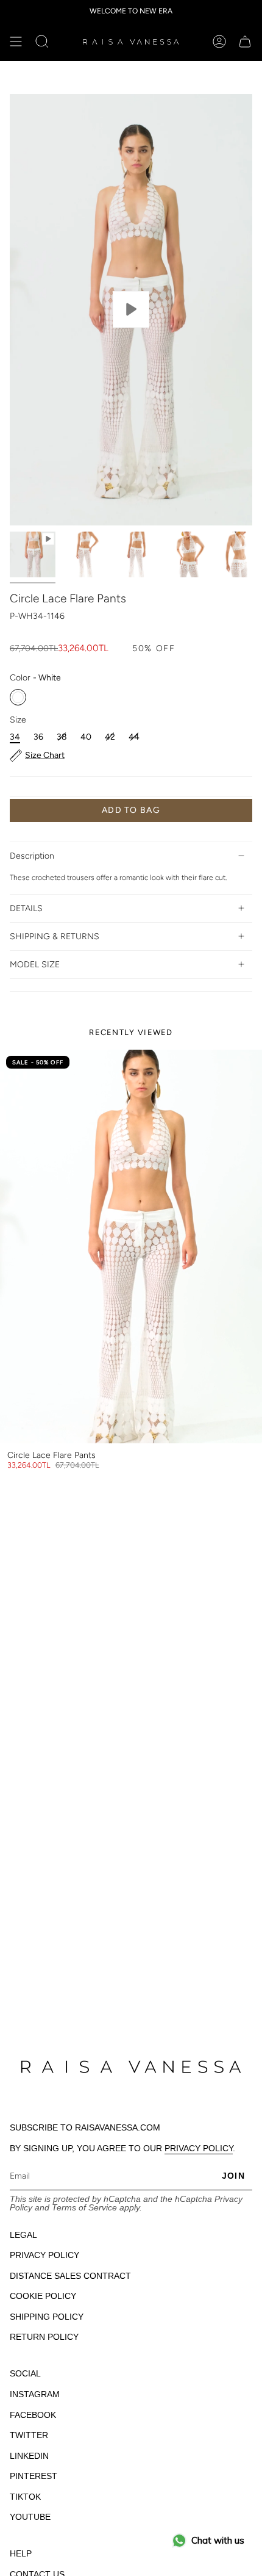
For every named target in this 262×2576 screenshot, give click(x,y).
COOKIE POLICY (43, 2296)
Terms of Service (84, 2207)
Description (32, 856)
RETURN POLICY (44, 2337)
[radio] (18, 697)
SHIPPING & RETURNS (55, 936)
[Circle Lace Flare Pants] (131, 1247)
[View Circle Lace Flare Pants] (131, 310)
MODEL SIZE (35, 965)
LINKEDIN (29, 2456)
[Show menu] (16, 41)
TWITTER (29, 2435)
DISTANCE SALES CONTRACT (70, 2276)
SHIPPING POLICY (47, 2317)
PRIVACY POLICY (199, 2148)
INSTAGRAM (35, 2394)
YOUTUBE (30, 2517)
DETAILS (26, 908)
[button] (42, 41)
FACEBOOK (33, 2415)
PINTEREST (34, 2476)
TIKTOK (25, 2497)
